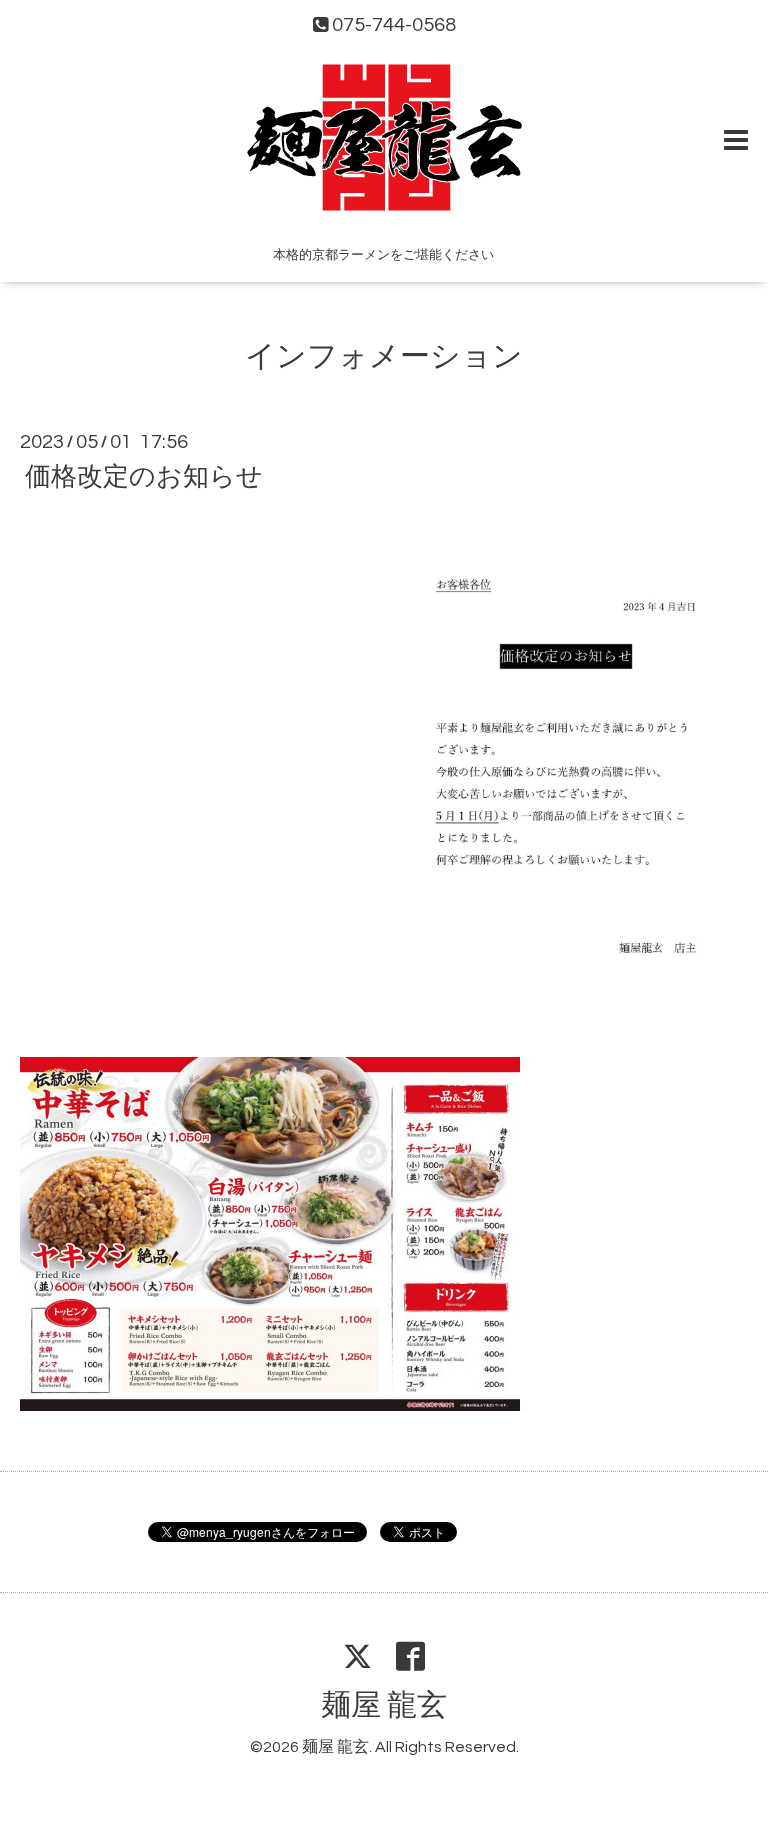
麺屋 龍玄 (384, 1705)
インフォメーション (384, 356)
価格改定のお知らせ (144, 477)
